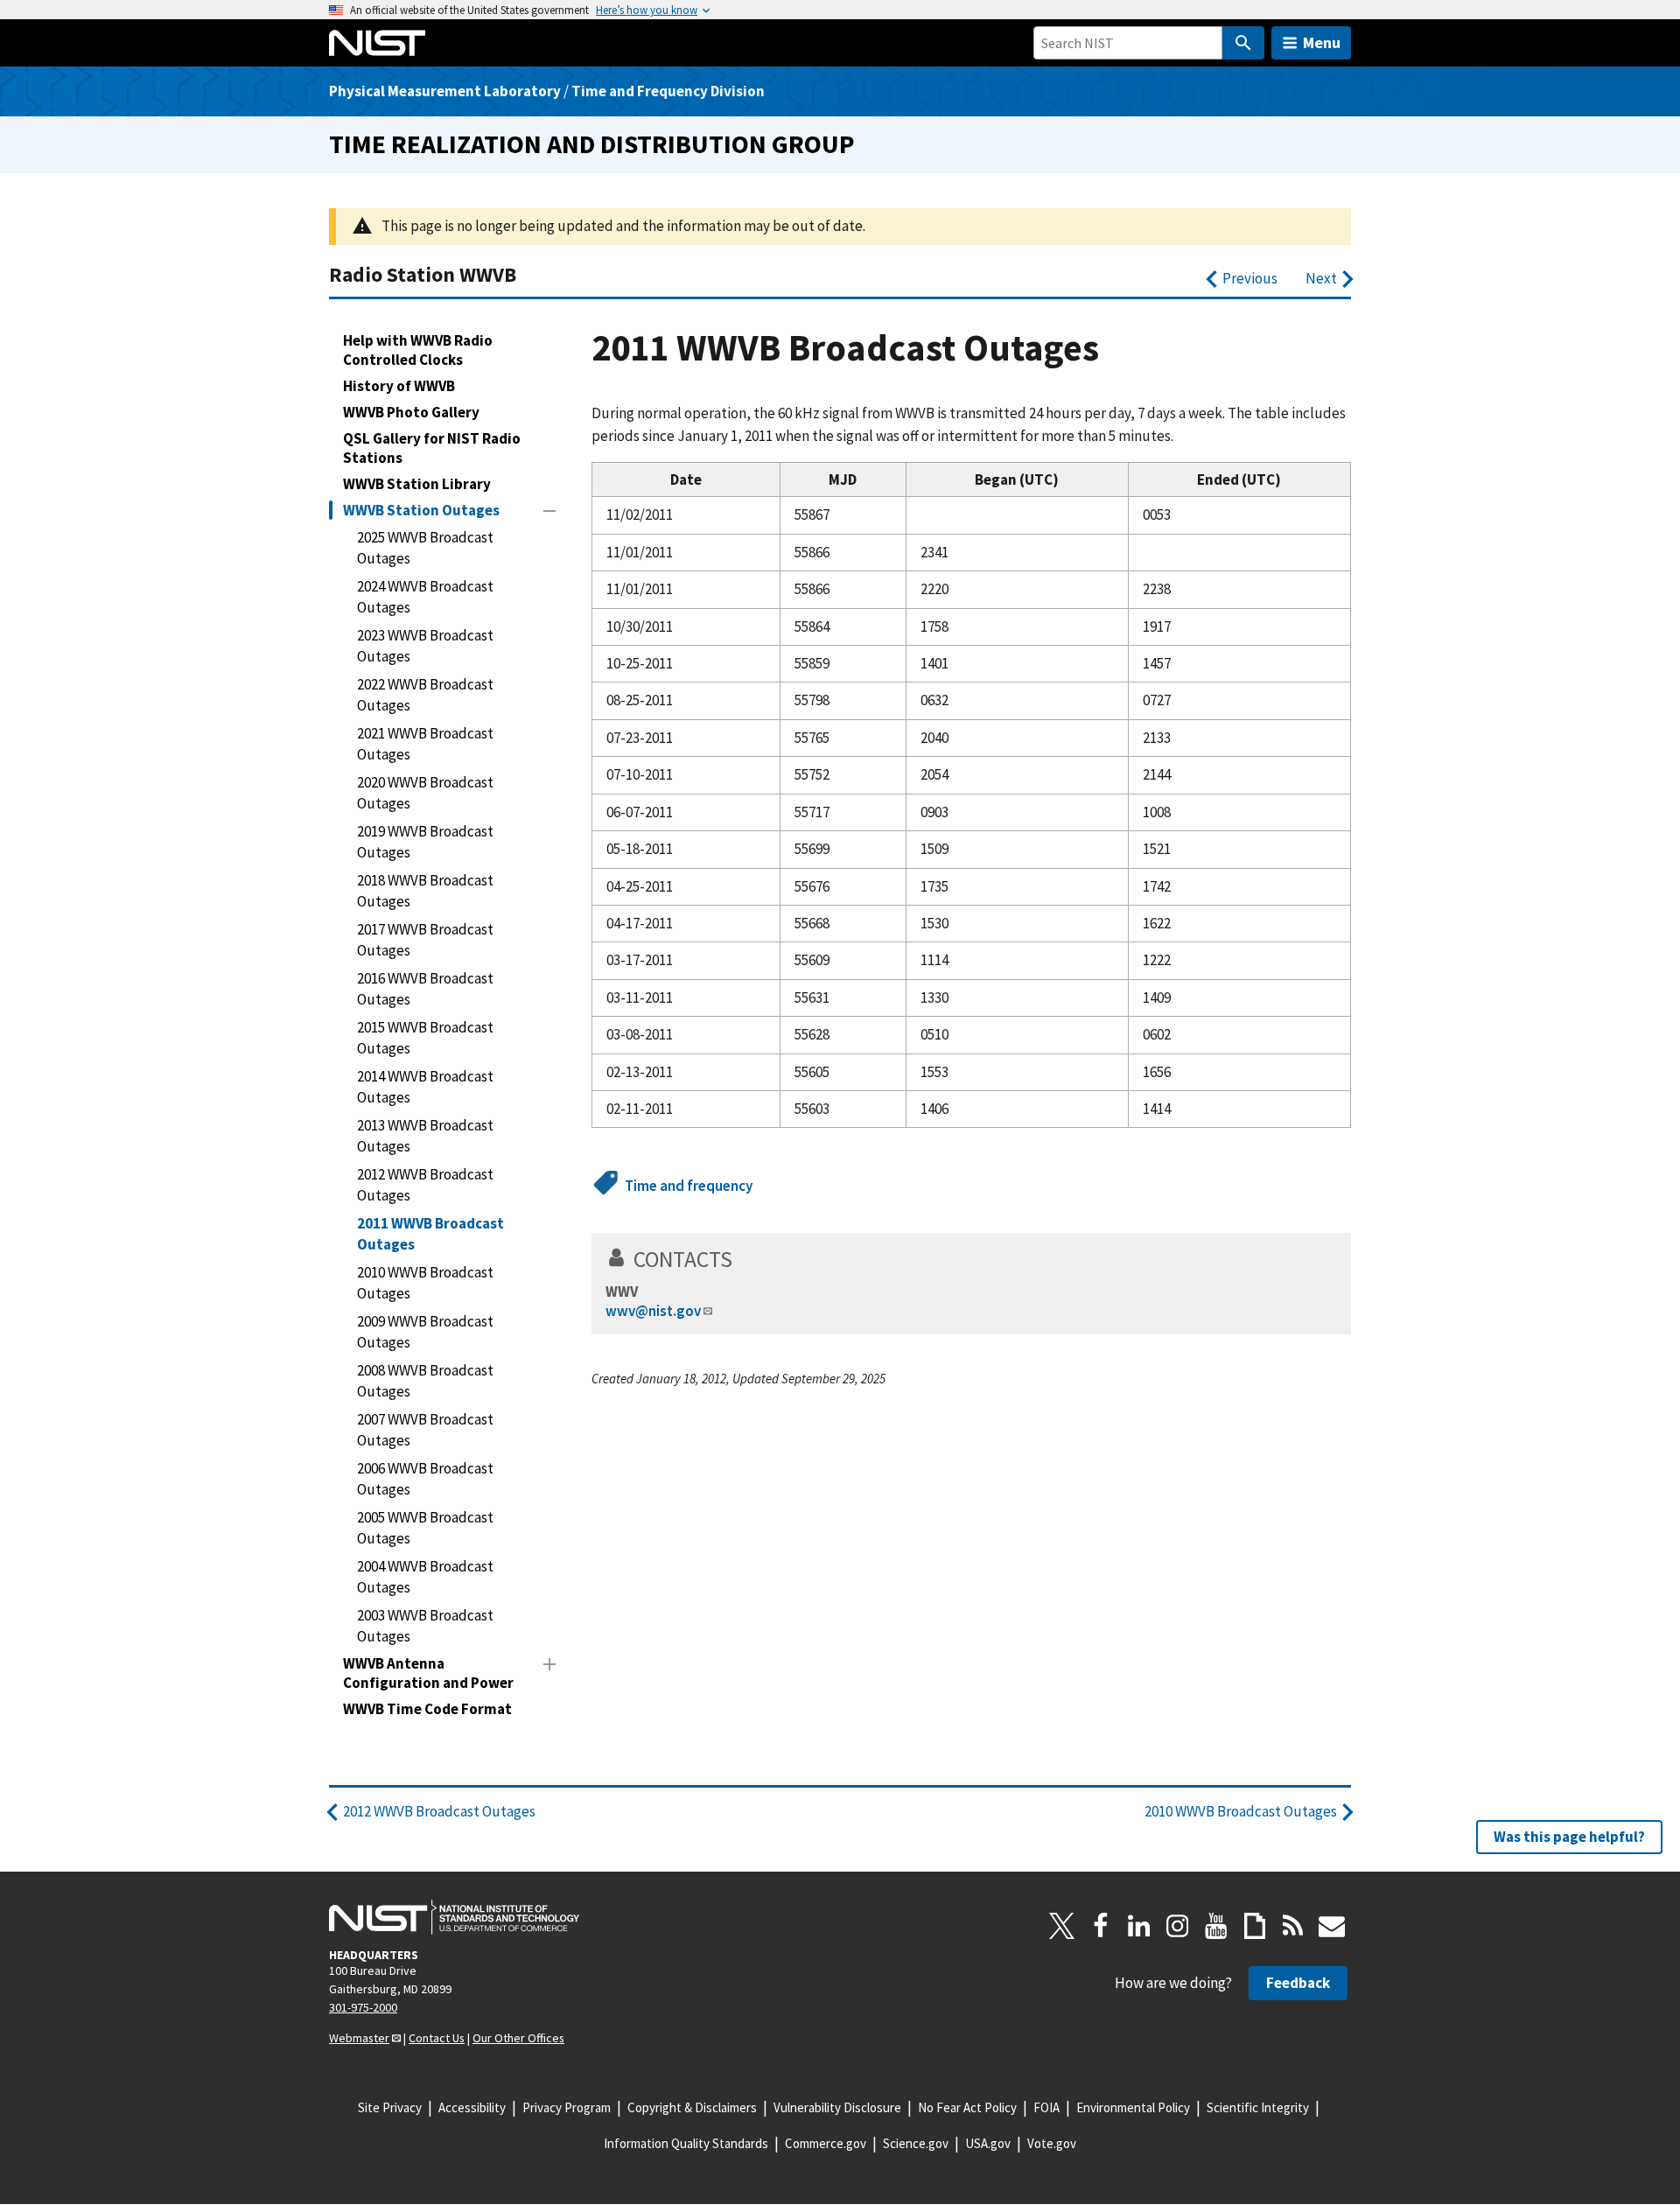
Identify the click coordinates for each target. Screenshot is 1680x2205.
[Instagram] (1178, 1926)
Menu (1322, 42)
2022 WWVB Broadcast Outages (425, 695)
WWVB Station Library (417, 484)
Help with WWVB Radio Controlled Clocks (418, 350)
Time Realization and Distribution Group (592, 144)
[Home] (377, 43)
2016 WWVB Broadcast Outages (425, 989)
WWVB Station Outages (421, 510)
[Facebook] (1101, 1926)
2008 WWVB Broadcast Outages (425, 1381)
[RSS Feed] (1293, 1926)
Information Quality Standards (686, 2143)
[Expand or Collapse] (549, 511)
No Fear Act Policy (967, 2107)
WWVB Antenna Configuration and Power (428, 1673)
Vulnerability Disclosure (837, 2107)
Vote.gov (1052, 2143)
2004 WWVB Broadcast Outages (425, 1577)
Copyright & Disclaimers (692, 2107)
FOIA (1046, 2107)
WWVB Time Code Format (427, 1709)
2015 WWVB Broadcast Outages (425, 1038)
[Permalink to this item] (744, 1259)
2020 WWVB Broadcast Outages (425, 793)
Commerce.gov (826, 2143)
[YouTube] (1216, 1926)
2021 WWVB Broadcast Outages (425, 744)
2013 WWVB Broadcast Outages (425, 1136)
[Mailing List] (1332, 1926)
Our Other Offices (518, 2038)
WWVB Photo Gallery (411, 412)
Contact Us (437, 2038)
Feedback (1298, 1983)
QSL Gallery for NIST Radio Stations (432, 448)
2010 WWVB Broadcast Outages (425, 1283)
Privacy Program (567, 2107)
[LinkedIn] (1139, 1926)
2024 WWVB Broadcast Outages (425, 597)
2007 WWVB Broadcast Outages (425, 1430)
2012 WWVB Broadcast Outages (425, 1185)
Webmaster (359, 2038)
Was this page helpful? (1569, 1837)
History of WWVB (399, 386)
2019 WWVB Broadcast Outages (425, 842)
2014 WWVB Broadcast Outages (425, 1087)
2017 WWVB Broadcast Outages (425, 940)
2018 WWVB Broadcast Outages (425, 891)
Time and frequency (689, 1186)
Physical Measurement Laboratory (445, 91)
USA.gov (988, 2143)
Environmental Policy (1133, 2107)
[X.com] (1062, 1926)
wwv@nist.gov (653, 1311)
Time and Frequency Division (668, 91)
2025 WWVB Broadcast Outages (425, 548)
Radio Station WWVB (423, 274)
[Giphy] (1255, 1926)
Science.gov (916, 2143)
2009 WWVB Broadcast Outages (425, 1332)
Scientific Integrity (1258, 2107)
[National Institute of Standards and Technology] (454, 1917)
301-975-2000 (363, 2007)
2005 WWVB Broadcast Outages (425, 1528)
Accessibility (472, 2107)
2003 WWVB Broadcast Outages (425, 1626)
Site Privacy (390, 2107)
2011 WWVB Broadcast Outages (430, 1234)
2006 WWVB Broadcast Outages (425, 1479)
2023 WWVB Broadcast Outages (425, 646)
